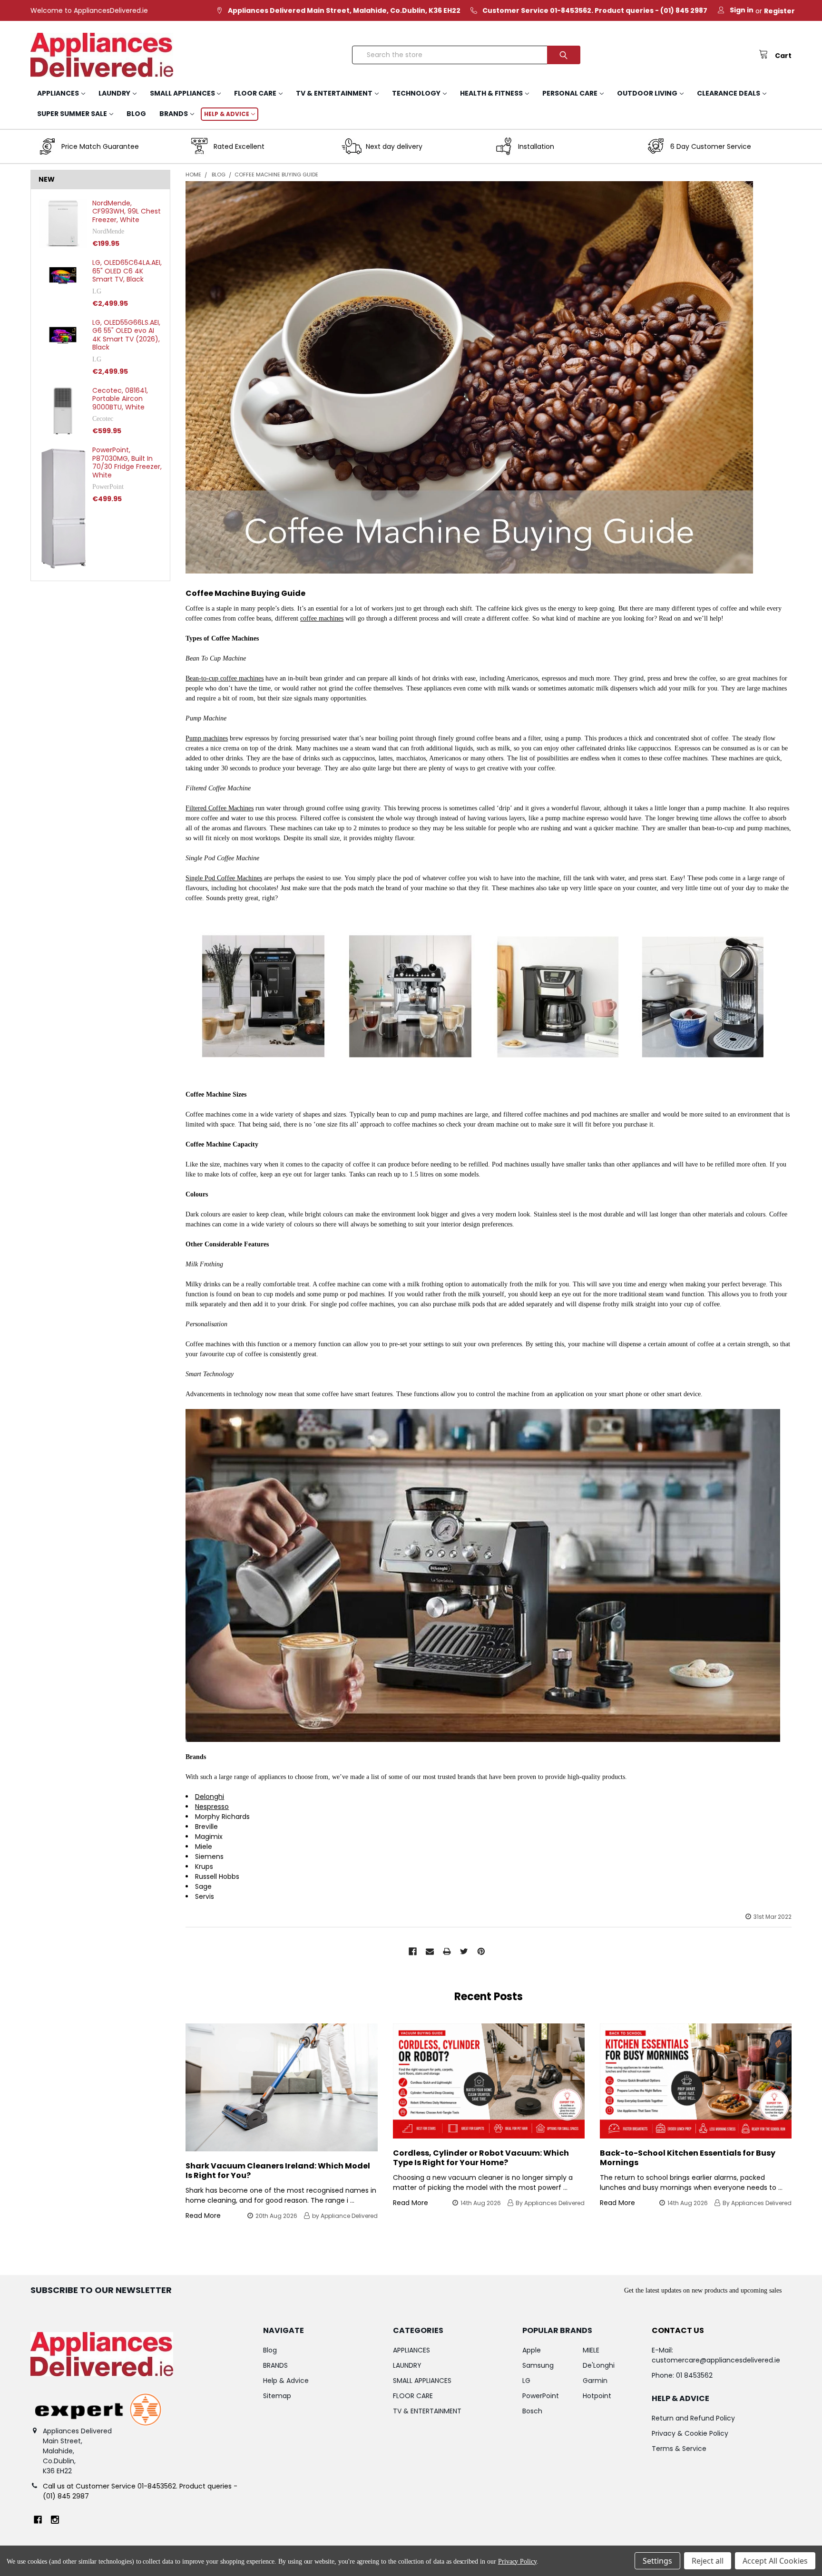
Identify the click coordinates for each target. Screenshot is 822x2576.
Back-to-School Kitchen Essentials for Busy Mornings (688, 2158)
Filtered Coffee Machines (220, 808)
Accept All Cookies (775, 2561)
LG (526, 2381)
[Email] (430, 1951)
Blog (136, 114)
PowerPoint (541, 2396)
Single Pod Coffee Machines (224, 878)
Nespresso (212, 1807)
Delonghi (210, 1797)
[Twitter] (464, 1951)
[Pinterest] (481, 1951)
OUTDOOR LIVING (647, 93)
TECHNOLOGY (416, 93)
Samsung (538, 2365)
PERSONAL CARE (570, 93)
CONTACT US (678, 2330)
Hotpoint (597, 2396)
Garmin (595, 2381)
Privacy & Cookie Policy (690, 2433)
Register (779, 11)
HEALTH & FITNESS (491, 93)
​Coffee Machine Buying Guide (245, 593)
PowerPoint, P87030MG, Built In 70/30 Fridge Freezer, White (127, 462)
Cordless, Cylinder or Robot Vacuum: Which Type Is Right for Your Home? (481, 2158)
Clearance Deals (729, 93)
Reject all (708, 2561)
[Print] (447, 1951)
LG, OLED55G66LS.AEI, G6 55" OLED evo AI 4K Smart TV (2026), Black (126, 335)
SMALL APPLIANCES (182, 93)
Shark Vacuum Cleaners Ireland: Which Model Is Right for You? (278, 2171)
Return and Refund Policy (693, 2418)
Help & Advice (227, 114)
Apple (532, 2350)
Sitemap (277, 2396)
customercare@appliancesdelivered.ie (716, 2360)
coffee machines (322, 618)
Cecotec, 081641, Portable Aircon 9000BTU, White (120, 399)
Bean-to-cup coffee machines (225, 678)
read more (203, 2216)
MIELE (591, 2350)
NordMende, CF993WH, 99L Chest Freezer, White (127, 211)
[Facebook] (413, 1951)
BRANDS (174, 114)
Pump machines (207, 738)
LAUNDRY (114, 93)
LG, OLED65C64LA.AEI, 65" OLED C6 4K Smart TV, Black (127, 271)
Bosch (532, 2411)
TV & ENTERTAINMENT (334, 93)
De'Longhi (599, 2365)
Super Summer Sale (72, 114)
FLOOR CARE (255, 93)
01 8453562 (694, 2375)
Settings (657, 2561)
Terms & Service (679, 2449)
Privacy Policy (517, 2561)
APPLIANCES (58, 93)
